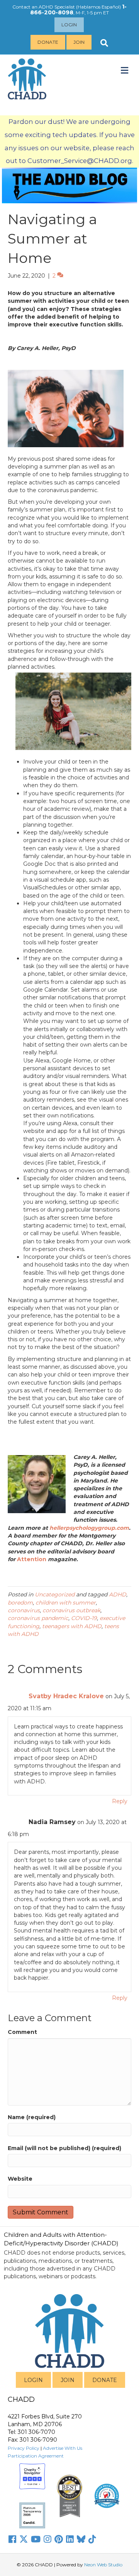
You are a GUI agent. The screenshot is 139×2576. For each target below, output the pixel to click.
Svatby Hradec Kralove (66, 1696)
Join (79, 42)
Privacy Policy (24, 2448)
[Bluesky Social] (81, 2539)
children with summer (66, 1603)
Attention (32, 1559)
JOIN (68, 2380)
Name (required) (32, 2117)
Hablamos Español (98, 7)
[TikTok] (92, 2539)
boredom (20, 1603)
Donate (48, 42)
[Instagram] (47, 2539)
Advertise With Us (63, 2448)
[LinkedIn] (70, 2539)
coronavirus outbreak (71, 1610)
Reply (120, 1801)
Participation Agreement (36, 2456)
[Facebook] (12, 2539)
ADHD (118, 1594)
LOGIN (33, 2380)
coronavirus (24, 1610)
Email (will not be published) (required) (64, 2148)
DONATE (105, 2380)
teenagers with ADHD (72, 1626)
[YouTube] (36, 2539)
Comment (22, 2032)
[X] (24, 2539)
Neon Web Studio (103, 2565)
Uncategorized (55, 1594)
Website (20, 2179)
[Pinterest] (59, 2539)
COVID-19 (84, 1618)
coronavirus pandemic (38, 1618)
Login (69, 25)
